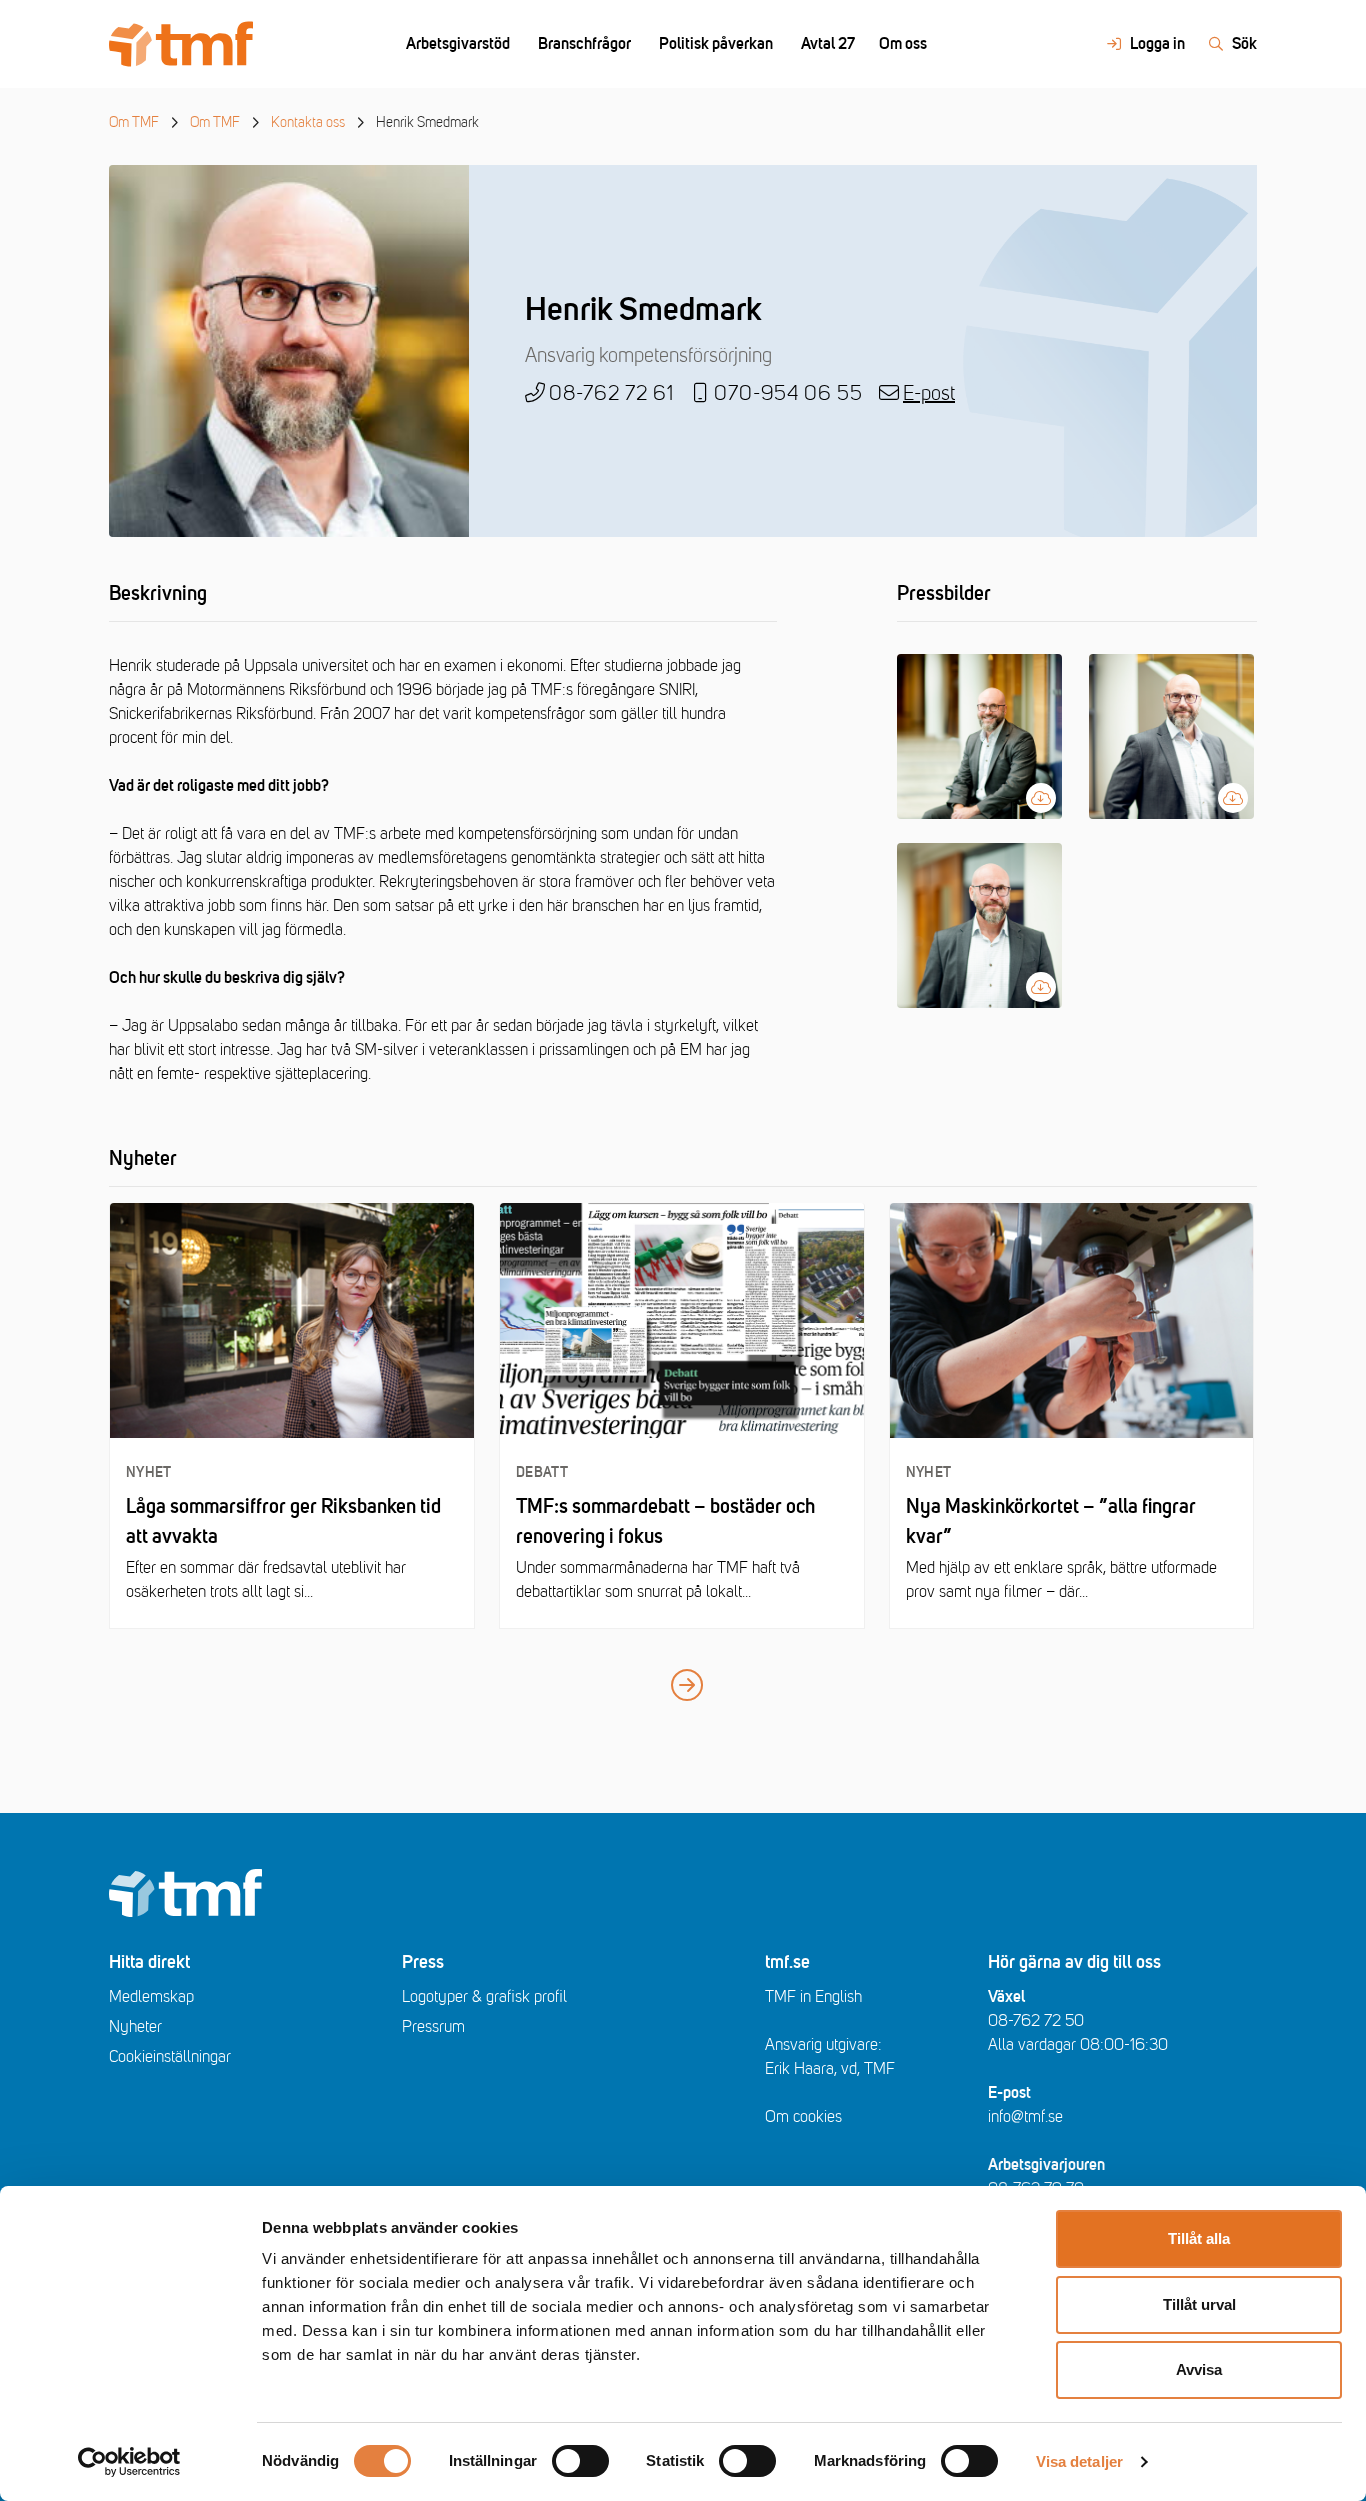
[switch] (580, 2461)
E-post (929, 393)
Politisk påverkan (716, 44)
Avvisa (1199, 2369)
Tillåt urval (1199, 2304)
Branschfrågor (584, 44)
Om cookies (803, 2117)
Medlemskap (151, 1997)
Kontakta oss (308, 122)
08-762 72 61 (611, 393)
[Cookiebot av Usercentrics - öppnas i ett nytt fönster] (129, 2462)
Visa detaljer (1079, 2461)
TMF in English (813, 1997)
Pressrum (433, 2027)
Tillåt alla (1199, 2238)
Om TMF (134, 122)
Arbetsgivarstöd (458, 44)
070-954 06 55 (788, 393)
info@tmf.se (1025, 2117)
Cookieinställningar (170, 2057)
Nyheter (135, 2027)
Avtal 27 (828, 44)
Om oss (903, 44)
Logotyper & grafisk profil (484, 1997)
